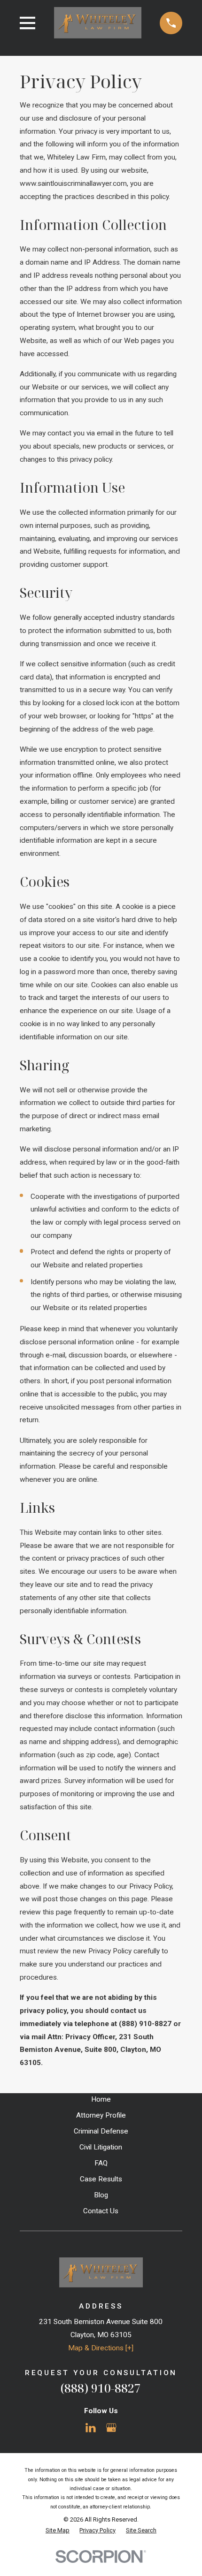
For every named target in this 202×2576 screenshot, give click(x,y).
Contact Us (101, 2211)
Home (101, 2099)
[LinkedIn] (91, 2428)
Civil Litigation (101, 2147)
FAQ (101, 2163)
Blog (101, 2195)
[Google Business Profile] (111, 2428)
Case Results (101, 2179)
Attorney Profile (101, 2115)
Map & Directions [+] (101, 2348)
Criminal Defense (101, 2131)
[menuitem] (58, 2530)
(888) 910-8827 (101, 2388)
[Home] (98, 23)
